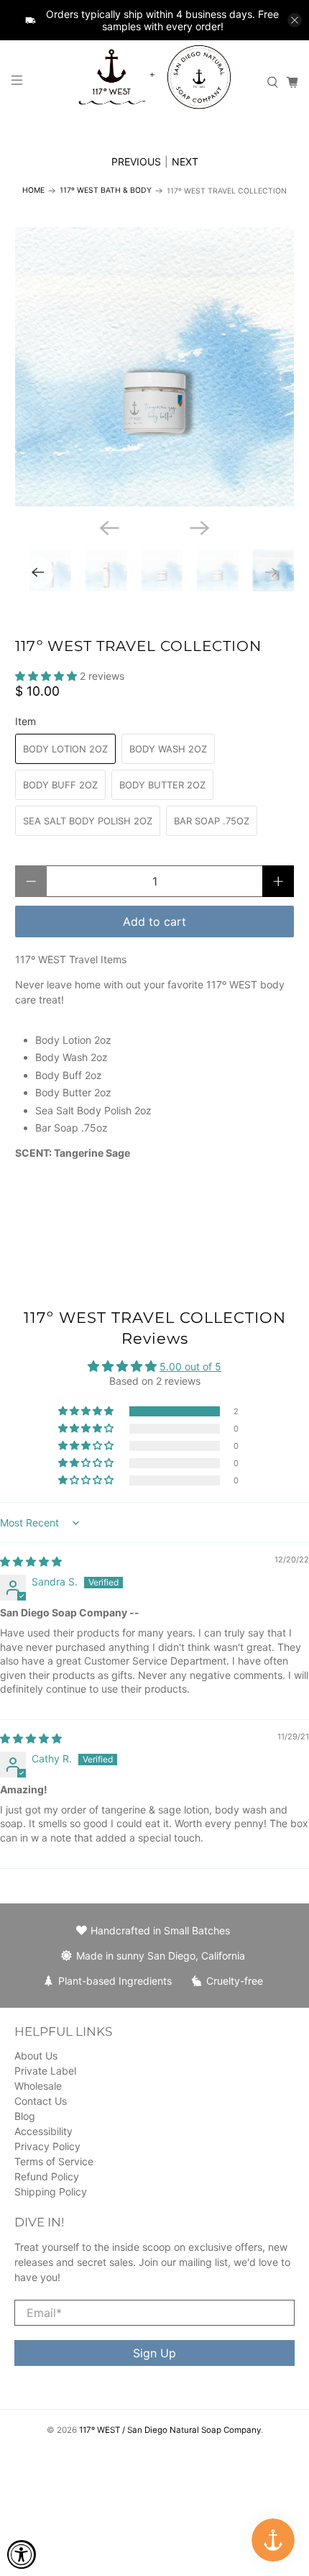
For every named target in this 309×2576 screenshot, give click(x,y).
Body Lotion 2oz (65, 749)
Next (185, 161)
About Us (36, 2056)
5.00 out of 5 (190, 1366)
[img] (31, 1561)
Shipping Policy (51, 2192)
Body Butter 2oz (162, 785)
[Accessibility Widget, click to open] (22, 2554)
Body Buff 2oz (60, 785)
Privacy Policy (47, 2146)
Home (33, 191)
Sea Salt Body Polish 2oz (88, 821)
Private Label (45, 2071)
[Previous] (109, 528)
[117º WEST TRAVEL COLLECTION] (155, 367)
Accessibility (43, 2131)
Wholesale (38, 2086)
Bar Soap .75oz (212, 821)
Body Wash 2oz (168, 749)
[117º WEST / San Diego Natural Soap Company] (155, 83)
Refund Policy (47, 2176)
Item (26, 721)
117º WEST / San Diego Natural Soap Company (170, 2430)
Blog (25, 2116)
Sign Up (154, 2353)
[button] (46, 676)
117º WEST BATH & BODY (106, 191)
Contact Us (41, 2101)
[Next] (200, 528)
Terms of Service (54, 2161)
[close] (295, 20)
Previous (136, 161)
